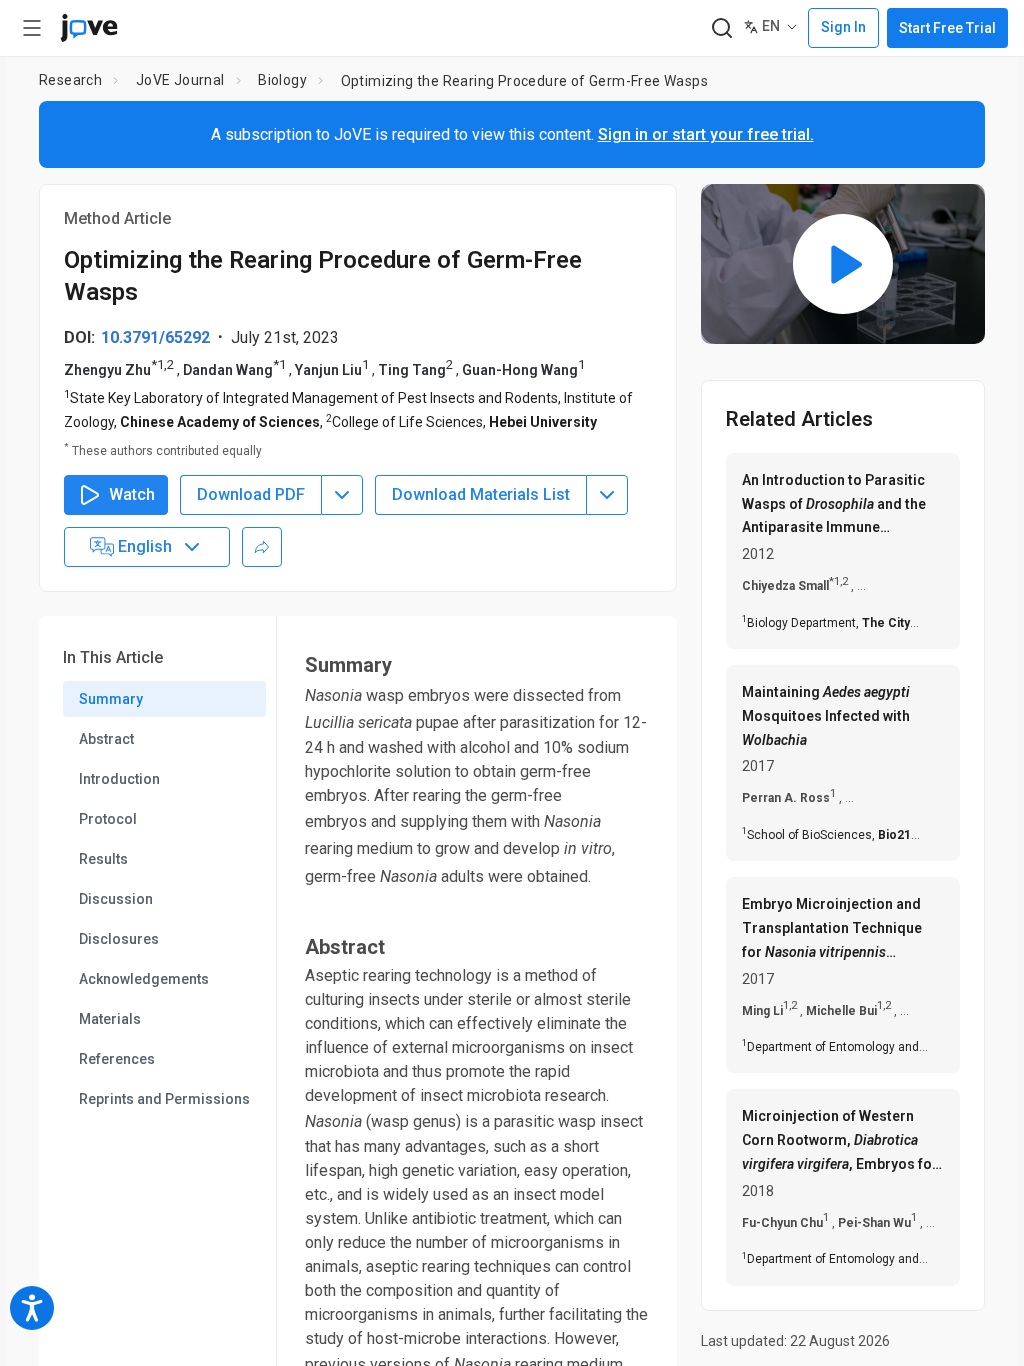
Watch (132, 494)
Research (70, 80)
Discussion (116, 899)
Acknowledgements (144, 979)
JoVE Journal (180, 80)
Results (103, 859)
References (117, 1059)
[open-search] (721, 28)
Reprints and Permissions (164, 1099)
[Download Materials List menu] (607, 495)
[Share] (262, 547)
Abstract (106, 739)
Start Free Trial (947, 28)
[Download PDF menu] (342, 495)
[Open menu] (32, 28)
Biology (282, 80)
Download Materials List (481, 494)
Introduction (119, 779)
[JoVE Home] (89, 28)
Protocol (108, 819)
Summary (111, 699)
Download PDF (251, 494)
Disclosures (119, 939)
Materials (110, 1019)
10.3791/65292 (155, 337)
